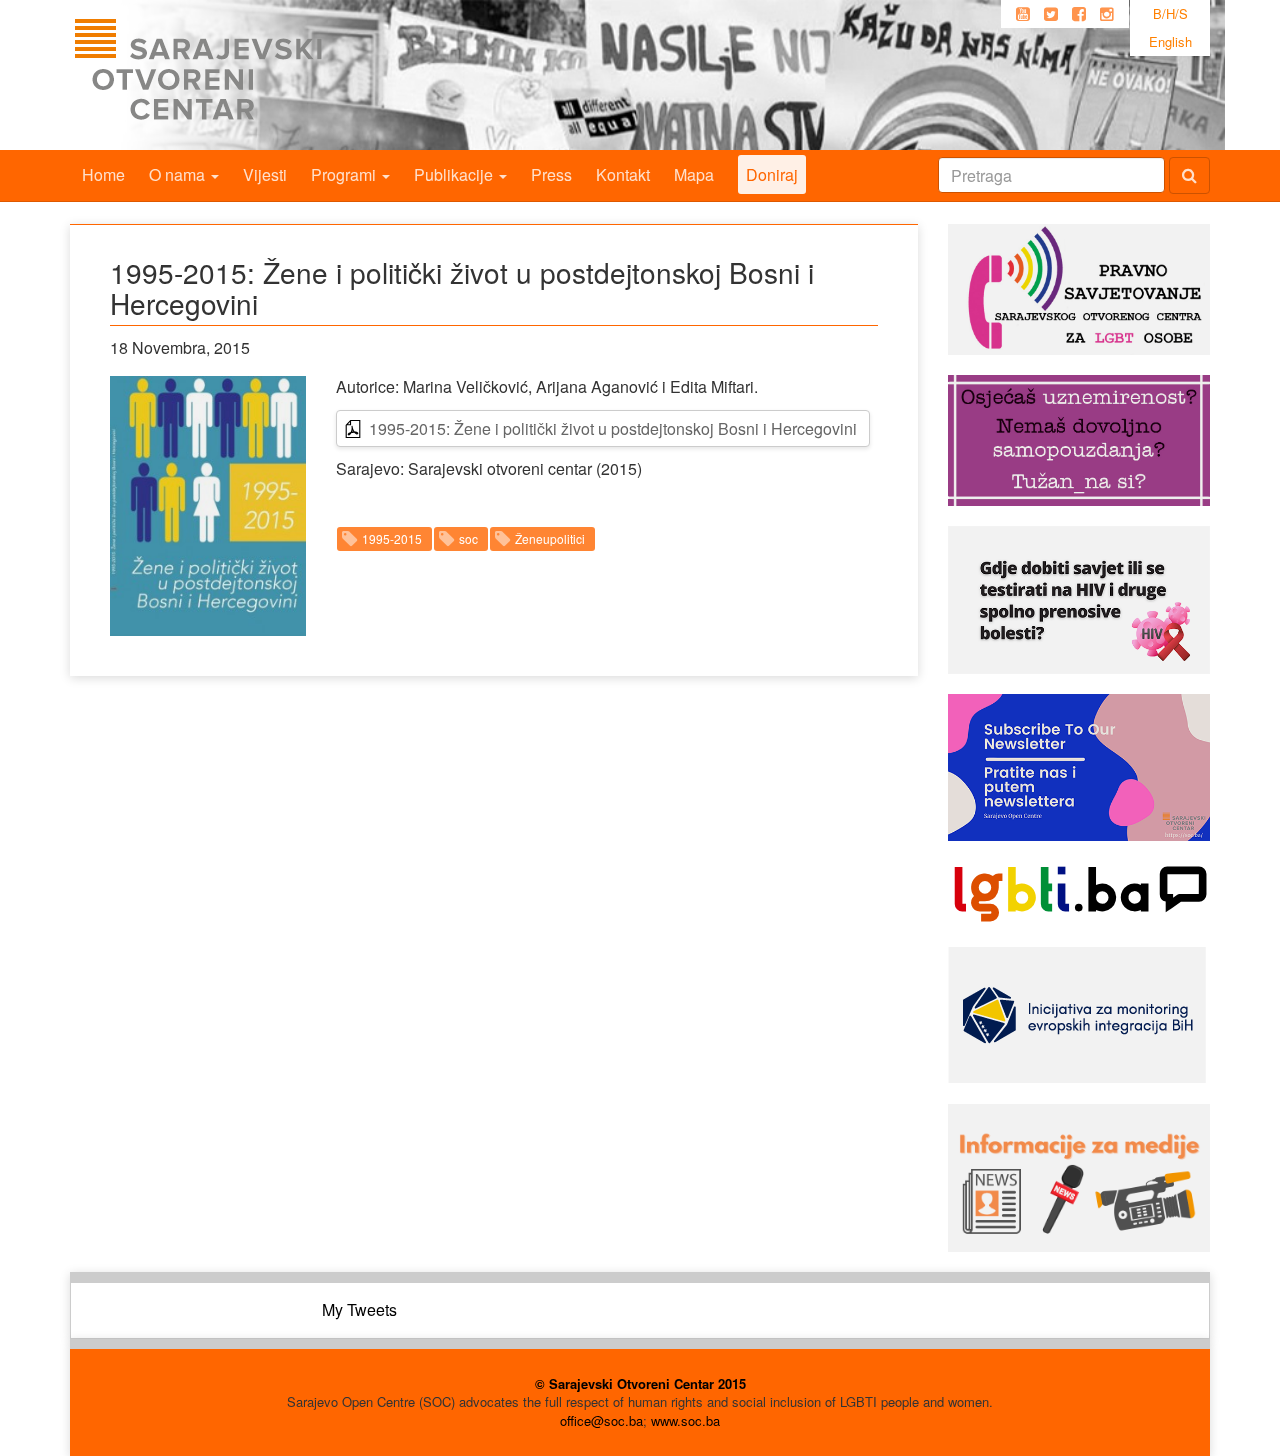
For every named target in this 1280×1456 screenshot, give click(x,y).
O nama (179, 174)
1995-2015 (392, 538)
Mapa (694, 174)
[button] (208, 505)
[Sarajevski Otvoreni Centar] (239, 75)
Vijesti (265, 174)
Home (103, 174)
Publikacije (455, 174)
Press (551, 174)
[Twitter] (1051, 14)
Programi (345, 174)
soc (468, 538)
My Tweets (359, 1309)
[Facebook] (1079, 14)
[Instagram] (1107, 14)
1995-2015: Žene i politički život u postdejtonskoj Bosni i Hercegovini (613, 428)
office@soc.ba (601, 1420)
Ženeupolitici (550, 538)
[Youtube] (1023, 14)
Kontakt (623, 174)
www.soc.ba (685, 1420)
